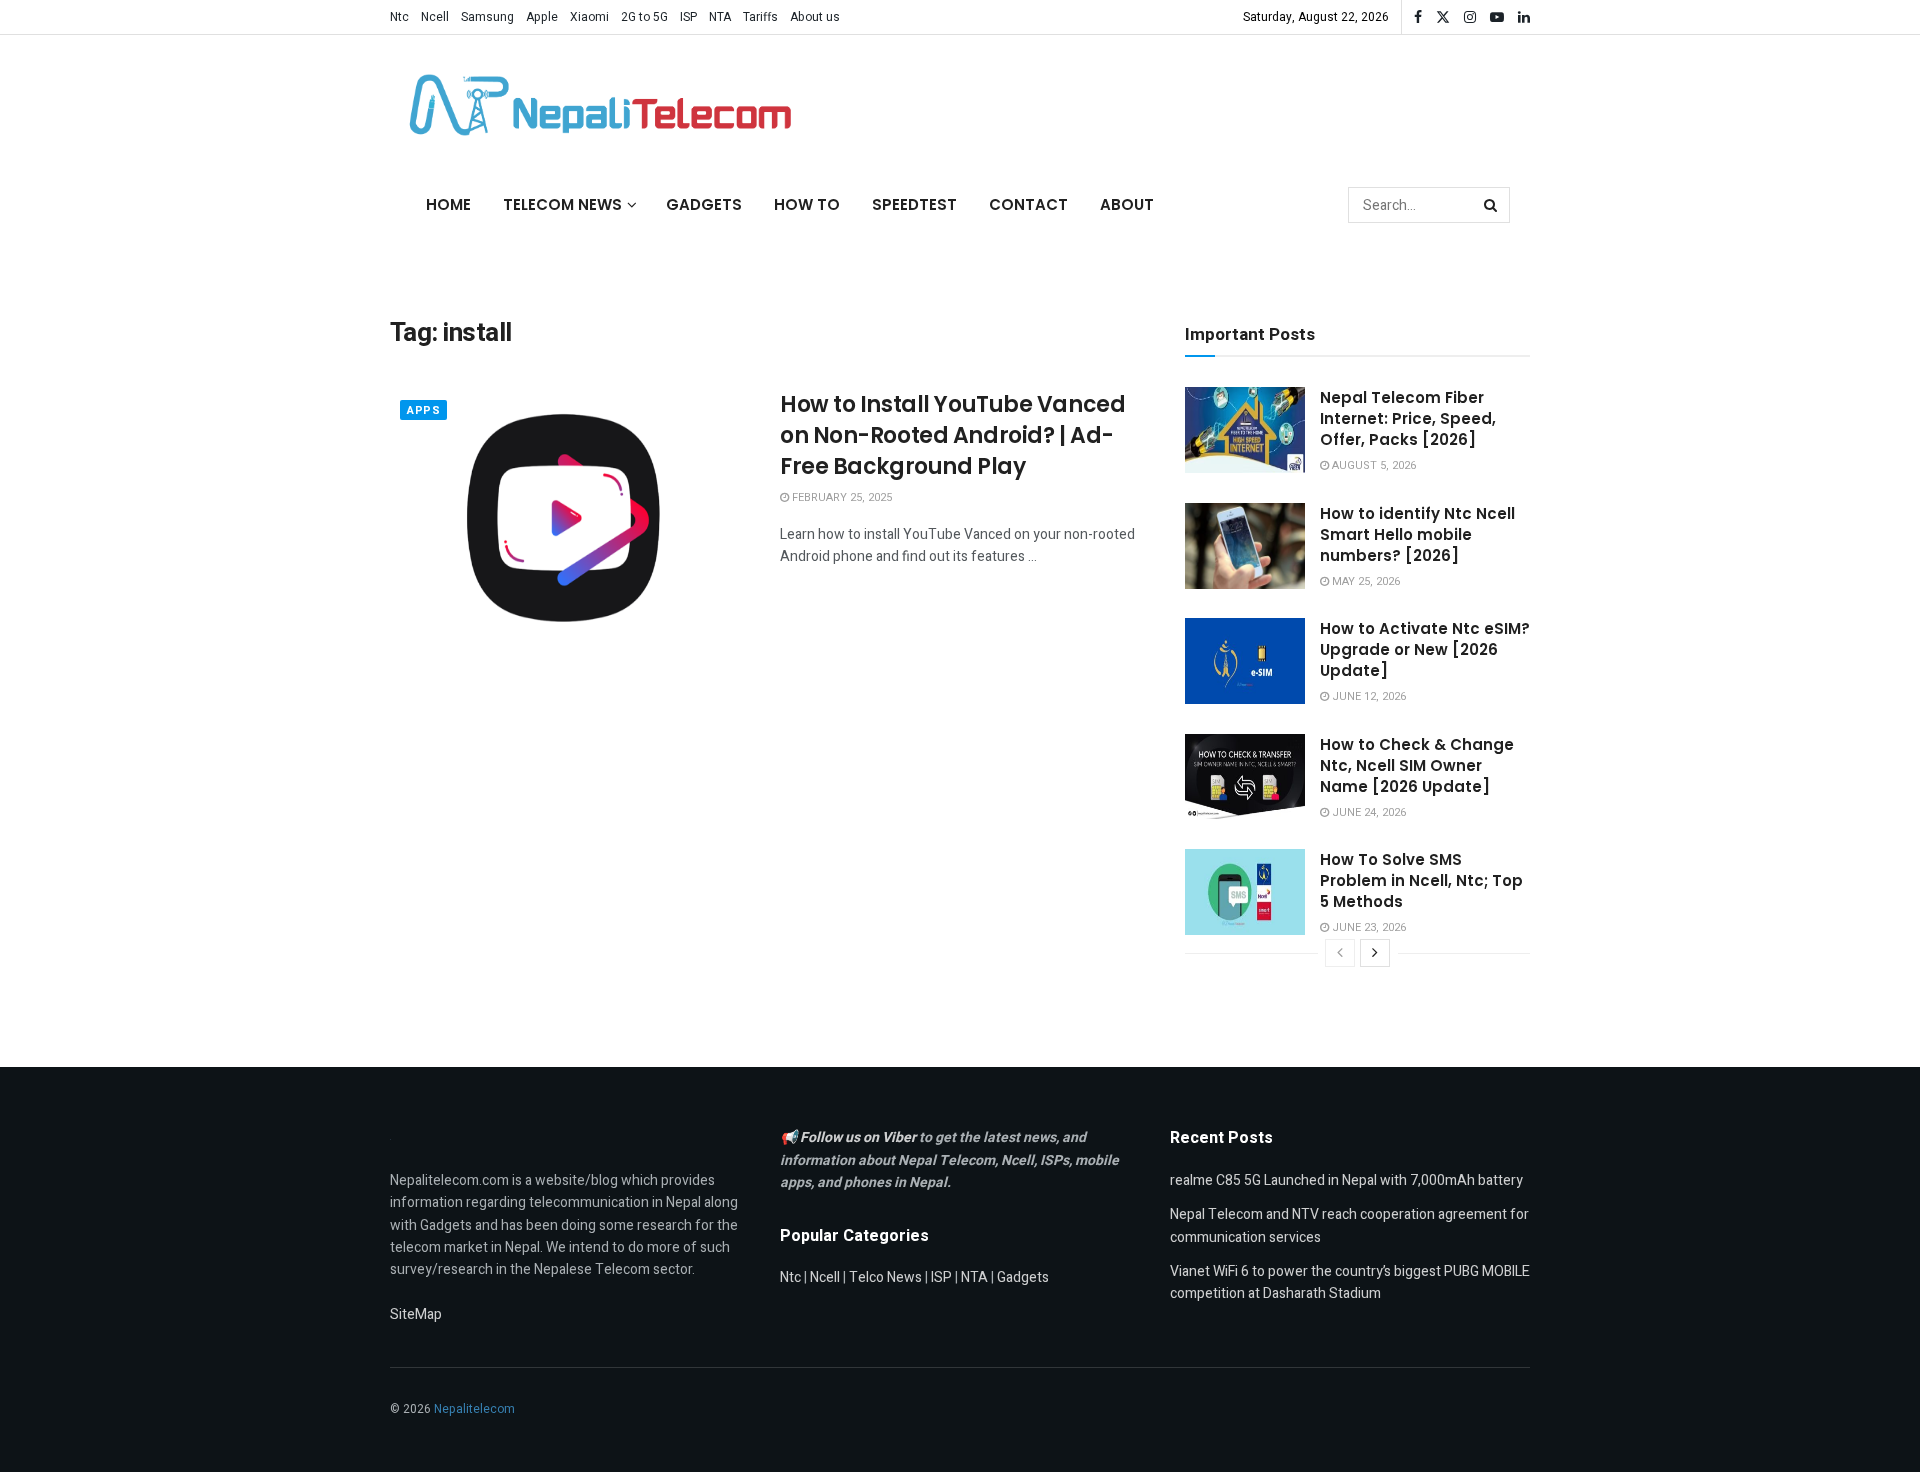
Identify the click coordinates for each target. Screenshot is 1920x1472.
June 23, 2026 (1367, 927)
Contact (1028, 204)
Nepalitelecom (474, 1409)
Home (448, 204)
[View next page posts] (1375, 953)
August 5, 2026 (1372, 465)
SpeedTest (914, 204)
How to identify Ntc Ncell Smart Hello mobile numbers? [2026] (1417, 534)
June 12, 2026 (1367, 696)
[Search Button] (1492, 205)
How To (807, 204)
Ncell (435, 17)
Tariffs (760, 17)
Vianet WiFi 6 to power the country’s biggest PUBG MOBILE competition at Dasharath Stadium (1350, 1282)
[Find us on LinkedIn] (1524, 17)
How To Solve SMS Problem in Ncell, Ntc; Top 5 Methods (1421, 880)
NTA (720, 17)
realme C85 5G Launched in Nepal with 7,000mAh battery (1346, 1180)
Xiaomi (589, 17)
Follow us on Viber (859, 1137)
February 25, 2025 (840, 497)
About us (815, 17)
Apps (423, 410)
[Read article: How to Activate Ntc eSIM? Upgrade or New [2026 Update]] (1245, 661)
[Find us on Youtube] (1497, 17)
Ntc (399, 17)
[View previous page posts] (1340, 953)
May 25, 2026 (1364, 581)
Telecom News (562, 204)
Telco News (885, 1277)
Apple (542, 17)
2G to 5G (644, 17)
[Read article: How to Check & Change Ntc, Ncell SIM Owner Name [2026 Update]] (1245, 777)
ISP (688, 17)
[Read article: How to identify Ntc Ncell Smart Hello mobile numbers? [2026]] (1245, 546)
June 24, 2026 (1367, 812)
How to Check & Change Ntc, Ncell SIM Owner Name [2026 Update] (1417, 765)
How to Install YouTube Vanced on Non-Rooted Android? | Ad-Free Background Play (952, 435)
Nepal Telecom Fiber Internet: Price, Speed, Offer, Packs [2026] (1408, 418)
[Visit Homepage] (595, 105)
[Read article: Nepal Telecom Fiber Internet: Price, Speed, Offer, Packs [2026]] (1245, 430)
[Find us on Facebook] (1418, 17)
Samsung (487, 17)
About (1127, 204)
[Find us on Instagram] (1470, 17)
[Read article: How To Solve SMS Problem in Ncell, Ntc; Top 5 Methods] (1245, 892)
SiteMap (416, 1314)
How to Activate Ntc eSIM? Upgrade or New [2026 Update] (1425, 649)
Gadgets (704, 204)
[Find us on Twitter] (1443, 17)
